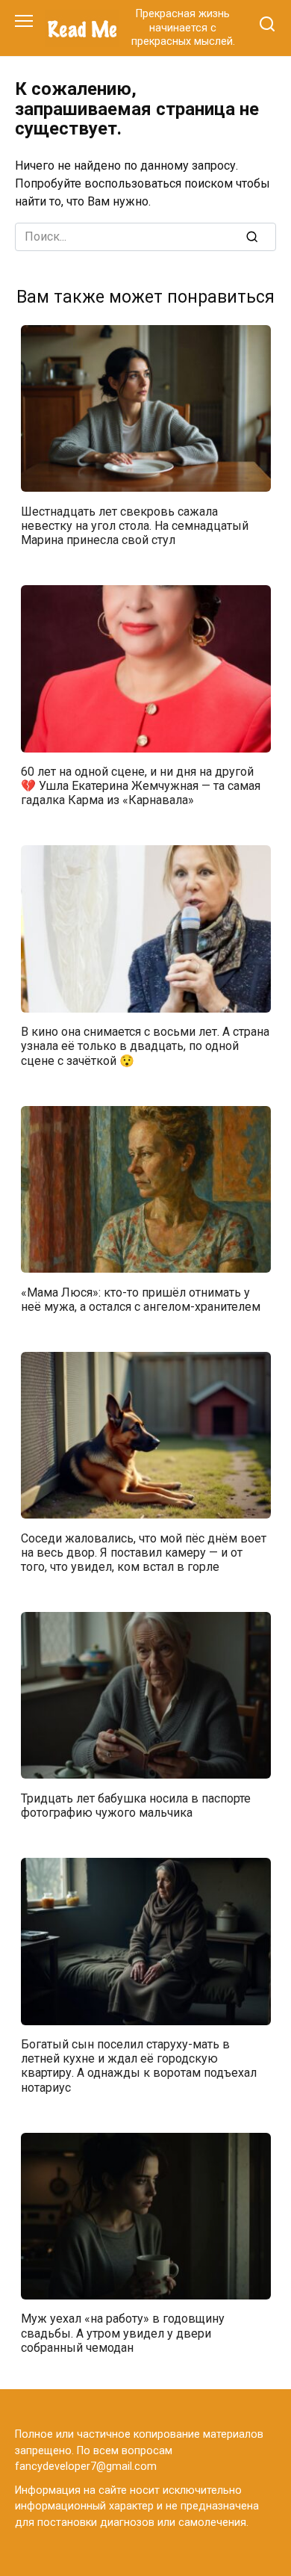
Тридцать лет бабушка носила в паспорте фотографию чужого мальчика (136, 1805)
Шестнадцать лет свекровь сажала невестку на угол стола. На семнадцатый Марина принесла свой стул (135, 525)
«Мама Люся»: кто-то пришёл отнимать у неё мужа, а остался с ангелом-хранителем (141, 1299)
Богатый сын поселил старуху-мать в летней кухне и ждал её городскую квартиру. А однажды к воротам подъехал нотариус (139, 2066)
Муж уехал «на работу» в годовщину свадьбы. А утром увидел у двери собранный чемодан (123, 2333)
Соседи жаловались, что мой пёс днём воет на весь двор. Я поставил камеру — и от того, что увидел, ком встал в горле (144, 1552)
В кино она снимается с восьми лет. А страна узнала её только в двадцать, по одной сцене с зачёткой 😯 (145, 1046)
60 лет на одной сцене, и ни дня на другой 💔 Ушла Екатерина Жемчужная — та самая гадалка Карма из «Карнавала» (141, 786)
